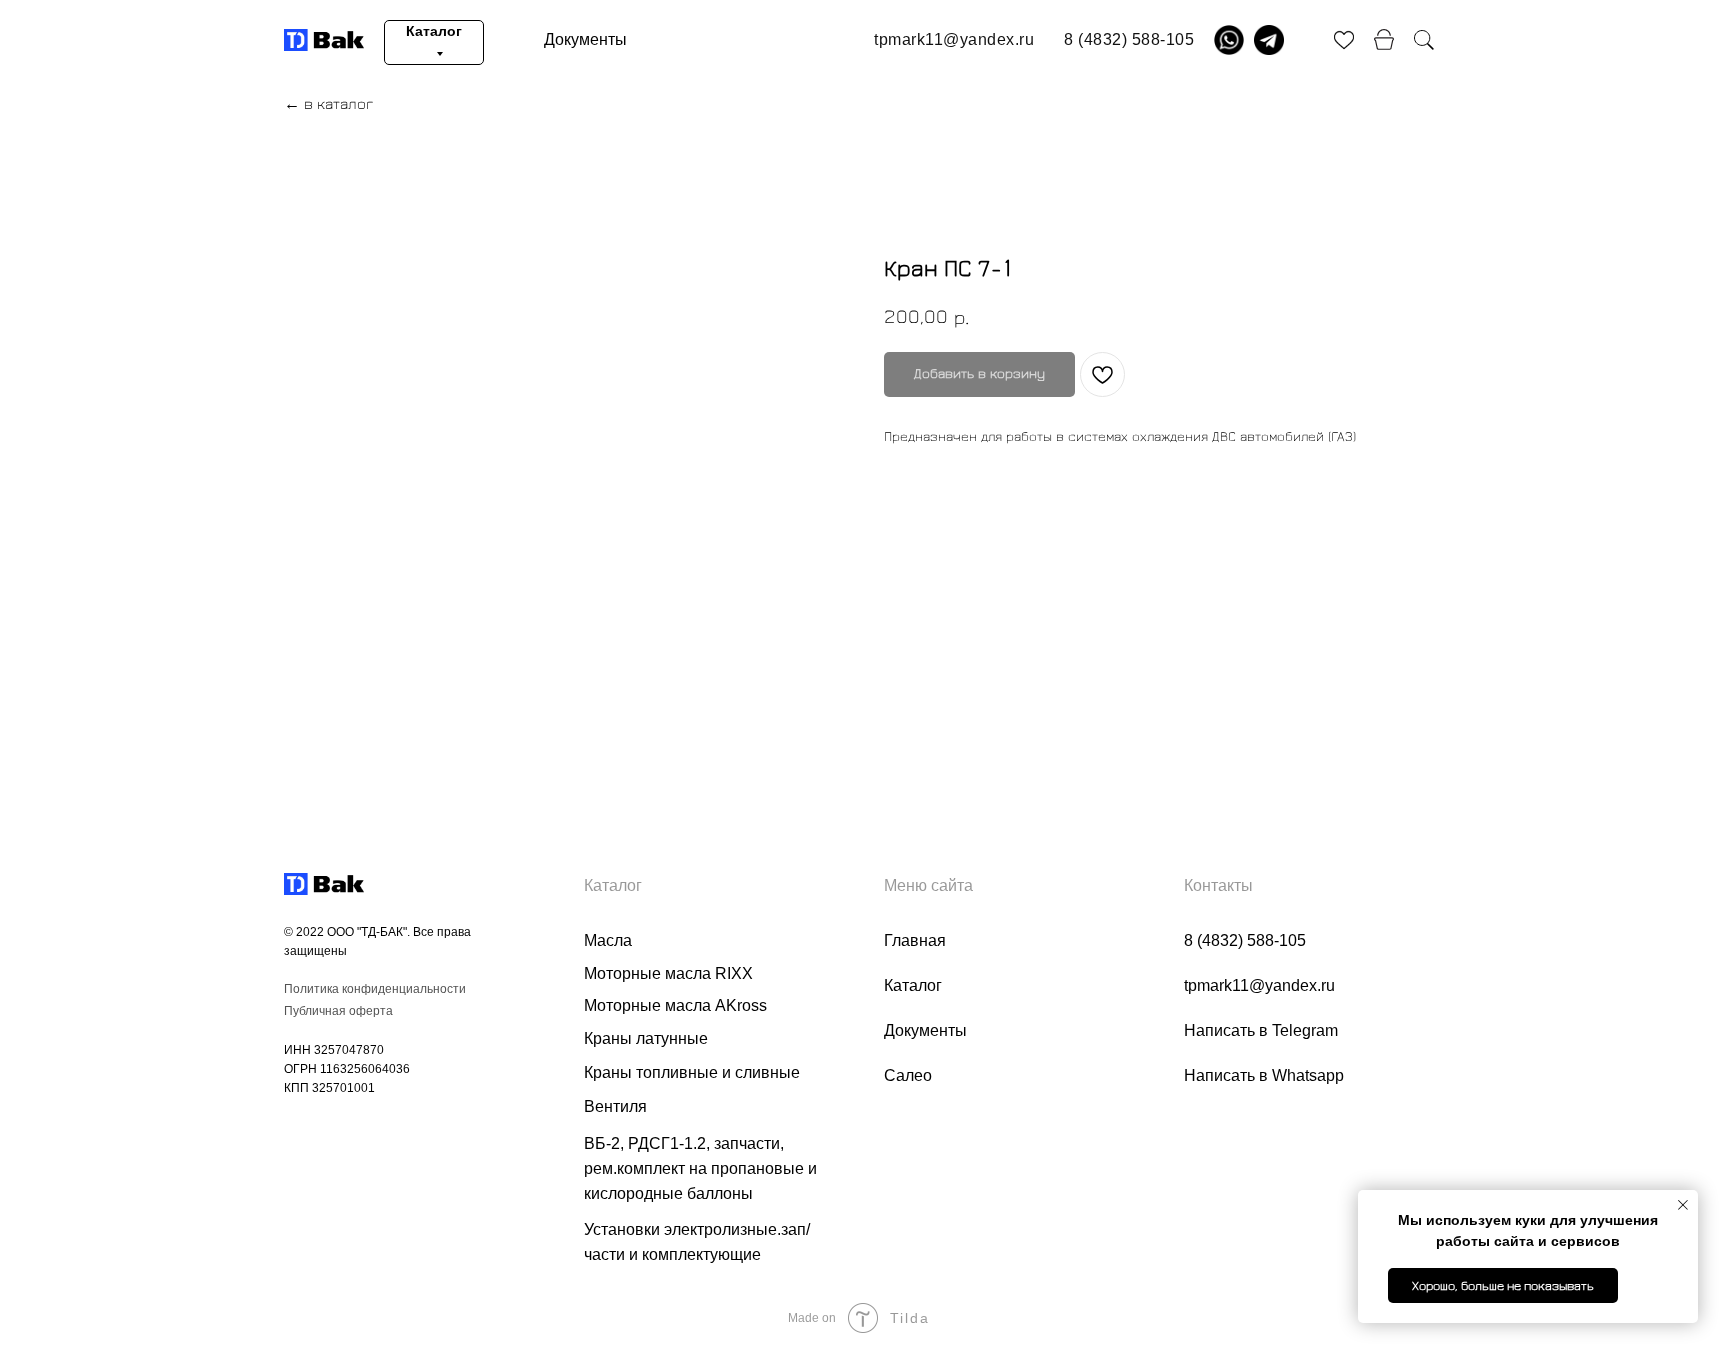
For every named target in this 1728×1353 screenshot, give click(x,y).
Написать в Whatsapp (1264, 1075)
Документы (585, 39)
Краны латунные (646, 1038)
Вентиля (615, 1106)
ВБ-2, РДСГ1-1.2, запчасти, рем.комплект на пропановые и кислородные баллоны (700, 1168)
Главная (915, 940)
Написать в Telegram (1261, 1030)
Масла (608, 940)
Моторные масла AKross (675, 1005)
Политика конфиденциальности (375, 989)
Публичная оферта (338, 1011)
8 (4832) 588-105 (1245, 940)
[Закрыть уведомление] (1683, 1205)
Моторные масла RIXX (668, 973)
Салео (908, 1075)
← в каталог (328, 104)
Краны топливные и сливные (692, 1072)
